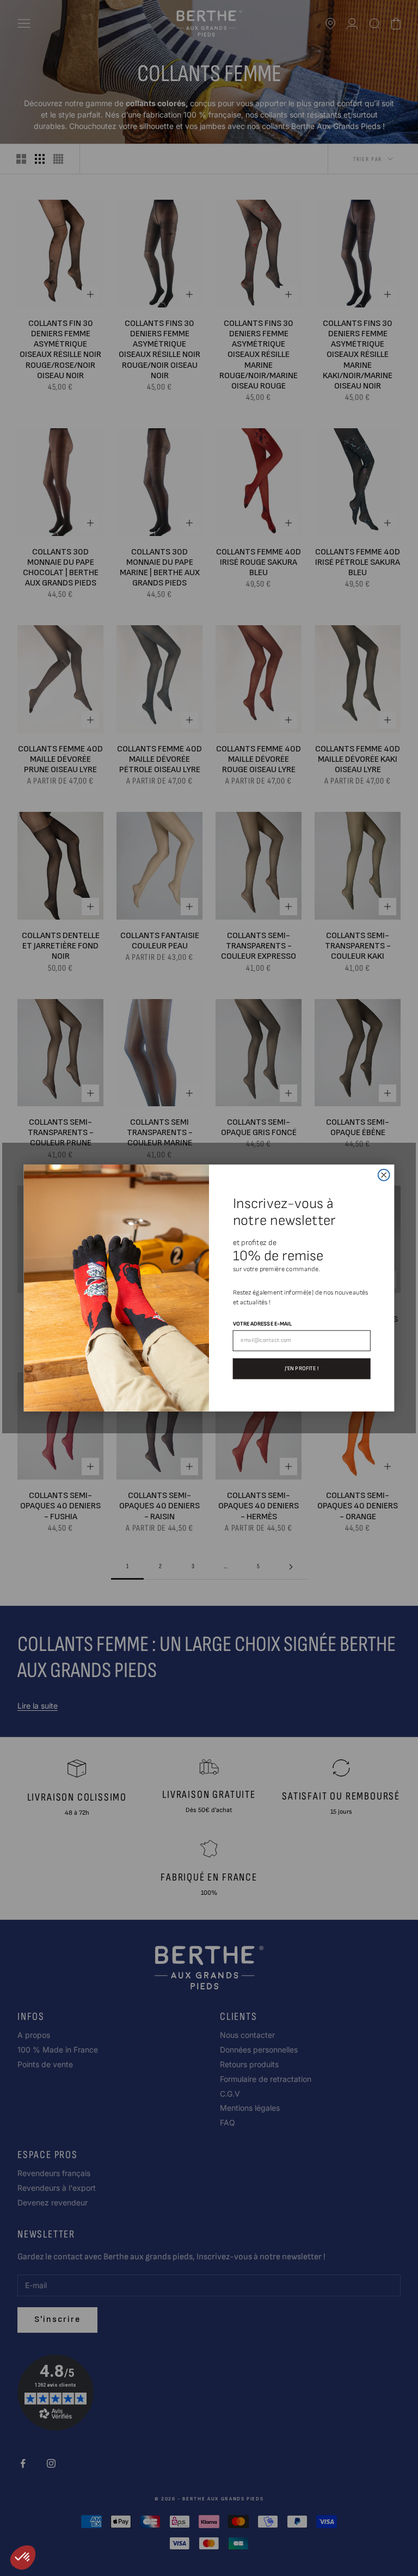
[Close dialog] (384, 1175)
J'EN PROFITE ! (302, 1368)
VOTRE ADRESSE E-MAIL (262, 1324)
